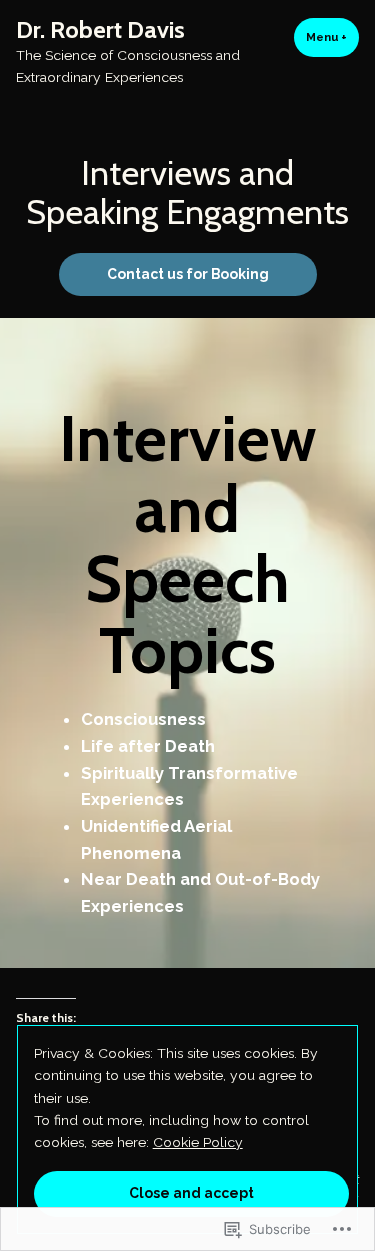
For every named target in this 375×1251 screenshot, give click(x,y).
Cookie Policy (198, 1142)
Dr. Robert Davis (100, 29)
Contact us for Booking (188, 274)
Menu (332, 37)
